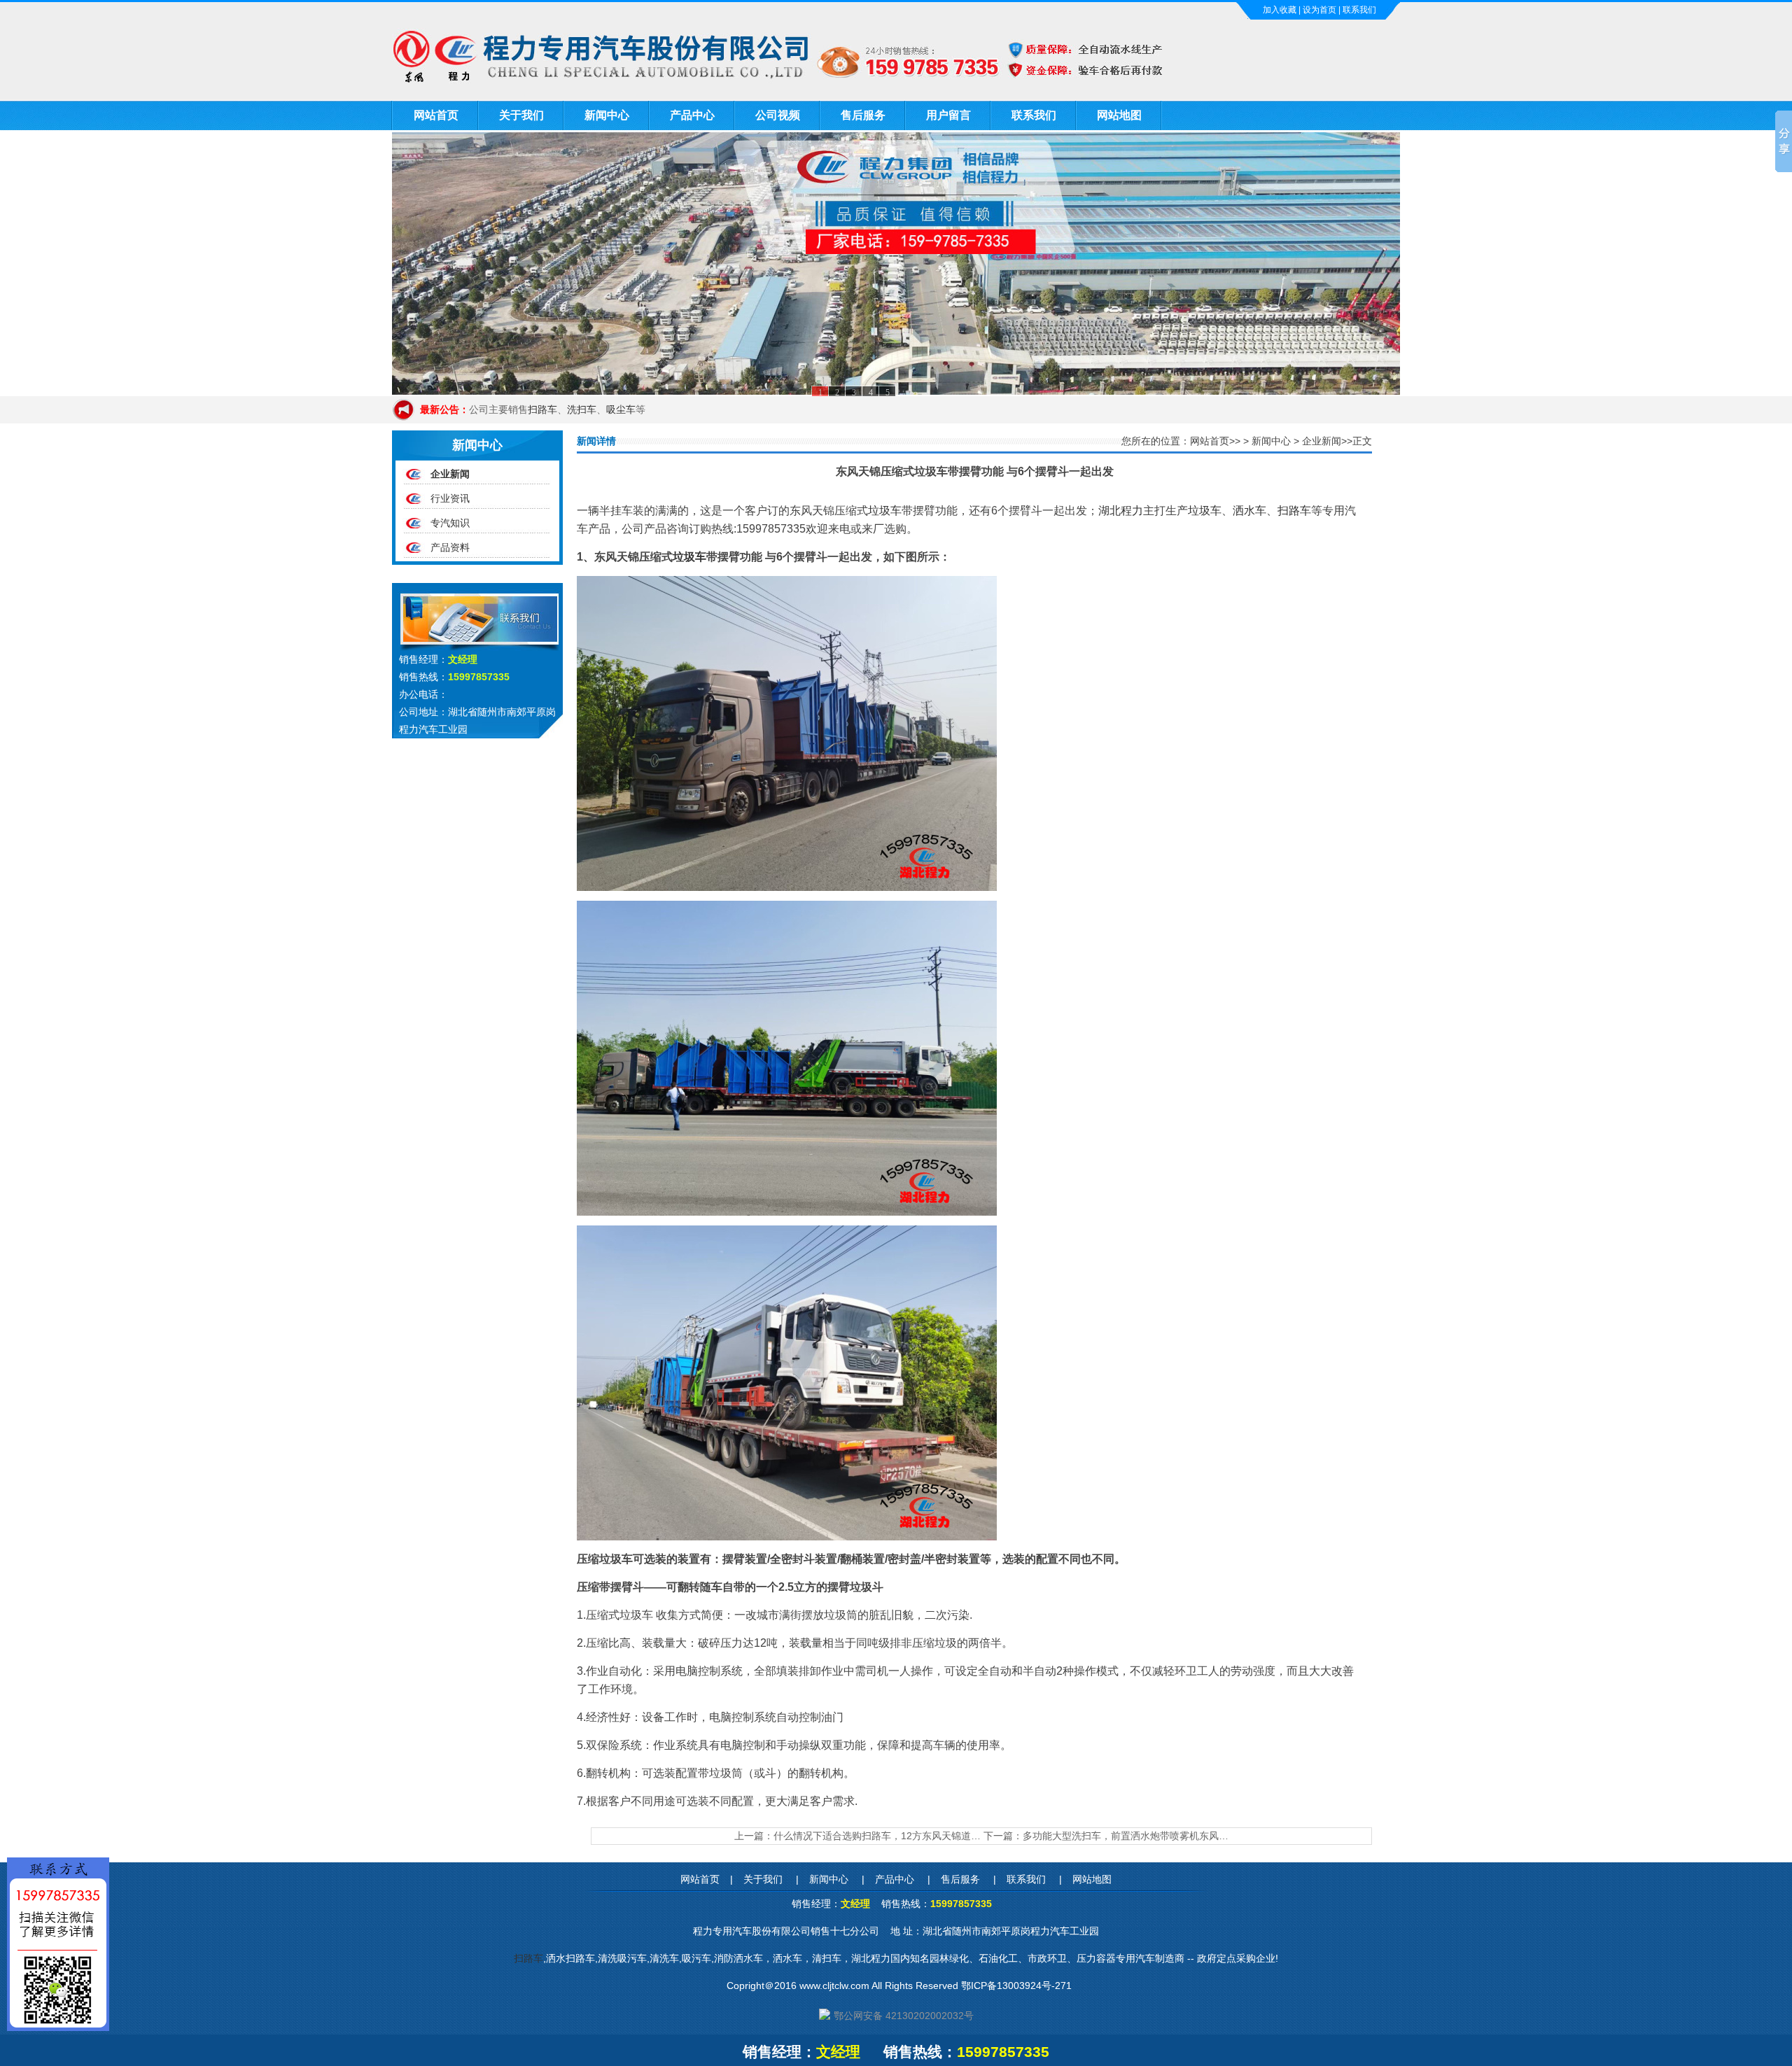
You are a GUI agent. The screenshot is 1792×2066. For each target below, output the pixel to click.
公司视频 (778, 115)
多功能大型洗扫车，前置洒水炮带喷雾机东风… (1126, 1836)
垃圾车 (885, 511)
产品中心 (692, 115)
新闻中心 (607, 115)
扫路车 (542, 409)
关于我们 (521, 115)
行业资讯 (450, 498)
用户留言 (948, 115)
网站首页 (436, 115)
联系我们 (1359, 10)
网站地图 (1119, 115)
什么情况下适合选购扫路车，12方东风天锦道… (877, 1836)
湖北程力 (1121, 511)
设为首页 (1319, 10)
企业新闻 (450, 474)
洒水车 (1249, 511)
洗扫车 (582, 409)
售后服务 (863, 115)
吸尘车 (621, 409)
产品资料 (450, 547)
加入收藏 (1280, 10)
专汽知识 (450, 523)
